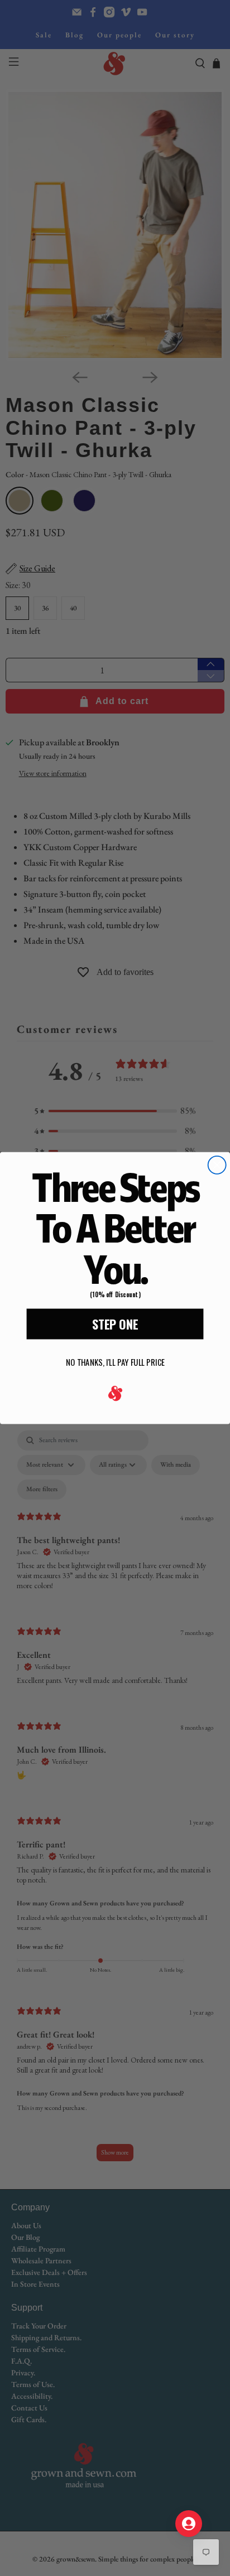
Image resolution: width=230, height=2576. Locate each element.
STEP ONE (115, 1324)
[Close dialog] (217, 1165)
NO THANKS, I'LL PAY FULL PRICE (115, 1362)
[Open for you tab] (189, 2524)
